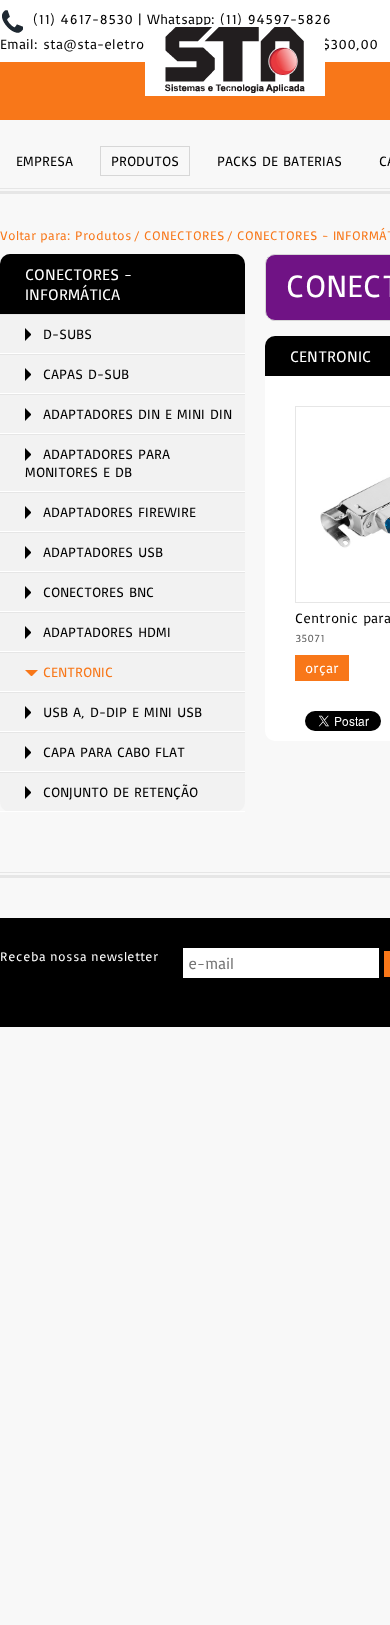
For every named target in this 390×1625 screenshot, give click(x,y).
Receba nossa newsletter (79, 956)
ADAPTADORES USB (103, 552)
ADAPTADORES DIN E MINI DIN (137, 414)
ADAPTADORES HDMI (107, 632)
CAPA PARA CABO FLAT (114, 752)
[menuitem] (44, 159)
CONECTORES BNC (98, 592)
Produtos (103, 235)
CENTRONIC (78, 672)
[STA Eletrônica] (234, 62)
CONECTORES (184, 235)
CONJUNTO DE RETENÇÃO (120, 792)
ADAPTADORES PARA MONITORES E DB (97, 463)
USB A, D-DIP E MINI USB (122, 712)
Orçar (322, 668)
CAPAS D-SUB (86, 374)
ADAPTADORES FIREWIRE (119, 512)
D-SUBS (67, 334)
